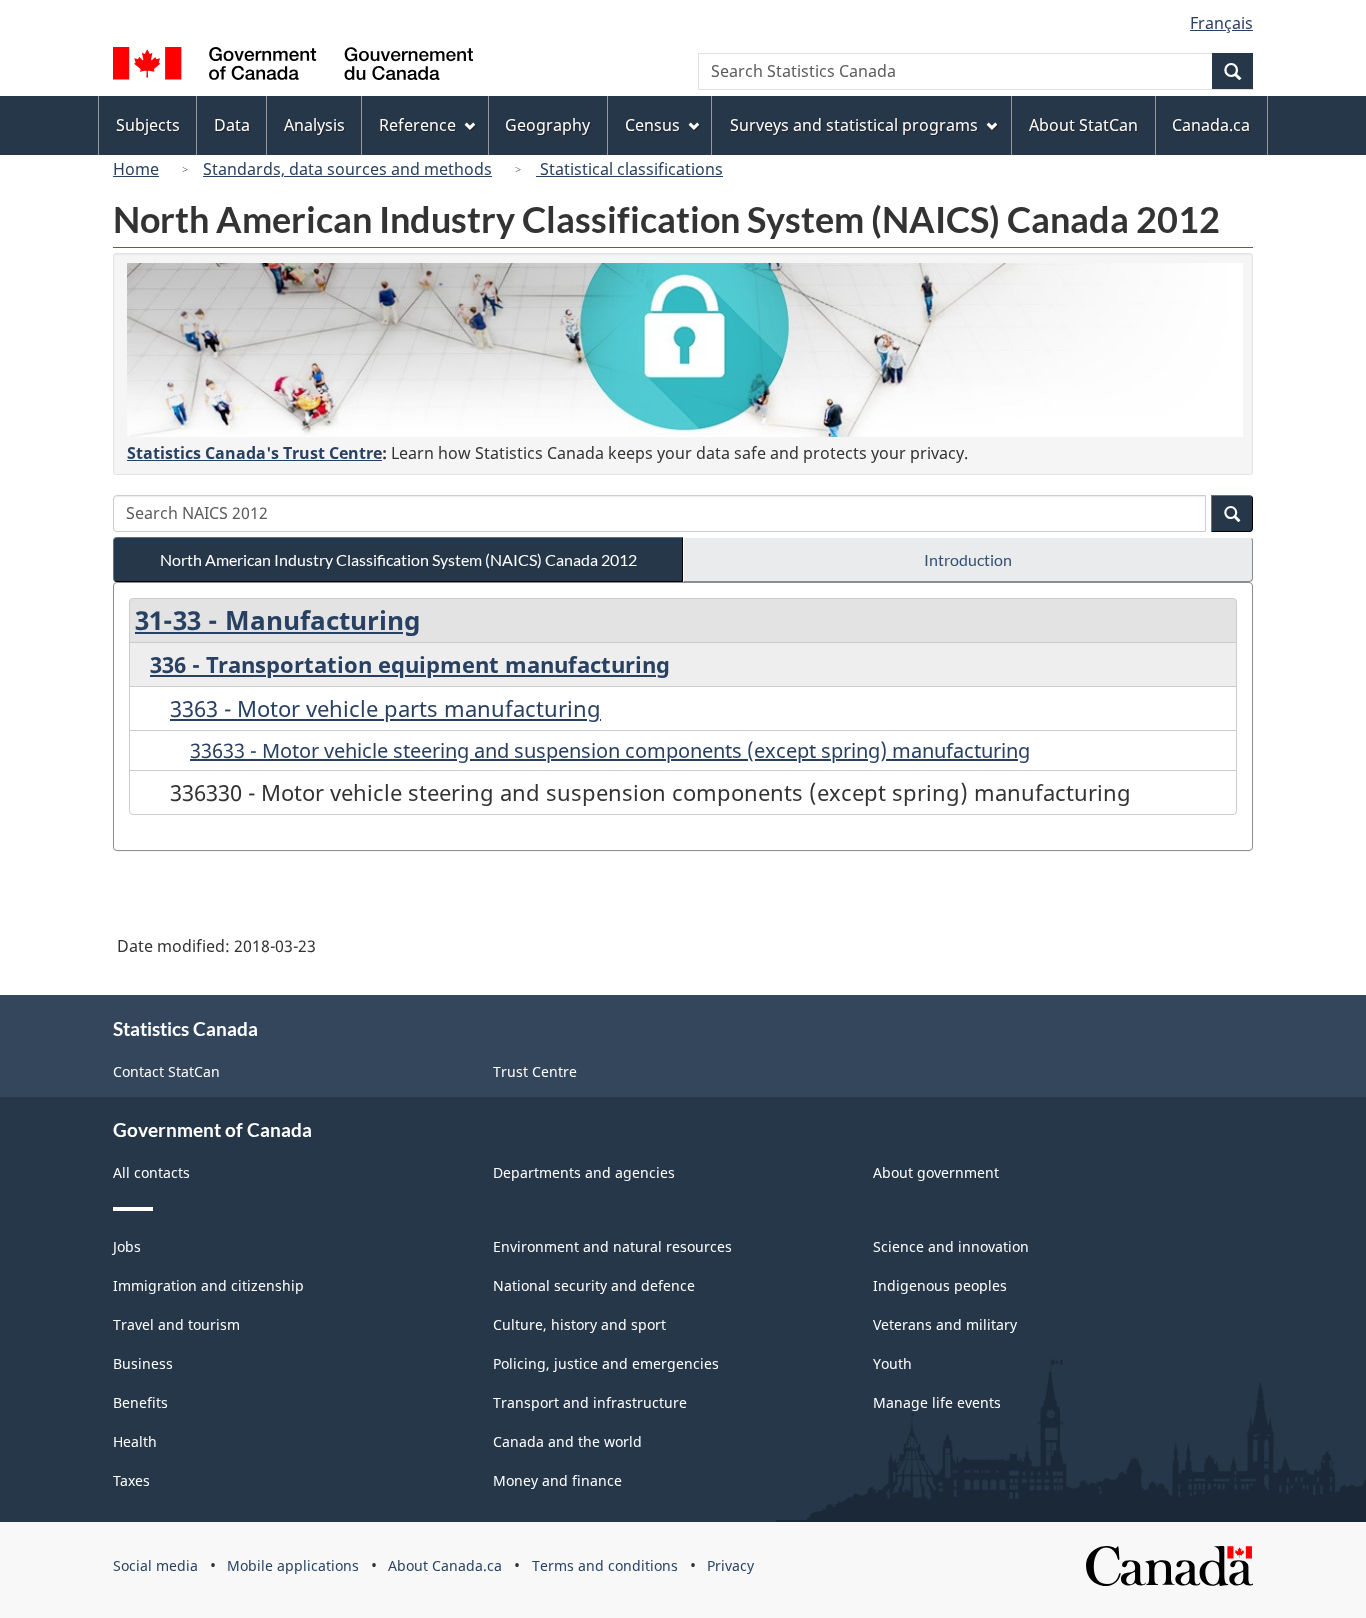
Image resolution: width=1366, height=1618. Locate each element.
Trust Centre (535, 1071)
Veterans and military (945, 1324)
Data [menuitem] (232, 125)
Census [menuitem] (652, 125)
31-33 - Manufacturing (277, 620)
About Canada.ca (445, 1565)
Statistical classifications (629, 169)
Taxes (131, 1480)
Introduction (968, 559)
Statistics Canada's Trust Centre (254, 453)
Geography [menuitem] (547, 125)
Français (1221, 23)
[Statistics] (685, 350)
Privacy (730, 1565)
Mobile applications (293, 1565)
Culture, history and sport (579, 1324)
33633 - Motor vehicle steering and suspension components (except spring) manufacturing (610, 750)
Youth (892, 1363)
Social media (155, 1565)
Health (135, 1441)
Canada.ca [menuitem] (1211, 125)
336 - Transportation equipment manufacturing (410, 664)
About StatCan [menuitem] (1083, 125)
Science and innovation (951, 1246)
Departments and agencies (584, 1172)
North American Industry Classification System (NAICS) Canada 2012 (398, 559)
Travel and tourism (176, 1324)
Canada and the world (567, 1441)
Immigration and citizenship (208, 1285)
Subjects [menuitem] (148, 125)
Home (136, 169)
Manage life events (937, 1402)
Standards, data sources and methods (347, 169)
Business (143, 1363)
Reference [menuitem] (417, 125)
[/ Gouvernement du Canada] (293, 66)
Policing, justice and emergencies (606, 1363)
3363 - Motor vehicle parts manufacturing (385, 708)
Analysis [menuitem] (314, 125)
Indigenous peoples (940, 1285)
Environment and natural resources (612, 1246)
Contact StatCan (166, 1071)
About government (936, 1172)
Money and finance (557, 1480)
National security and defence (594, 1285)
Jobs (127, 1246)
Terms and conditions (605, 1565)
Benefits (140, 1402)
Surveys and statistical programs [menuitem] (854, 125)
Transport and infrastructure (590, 1402)
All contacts (151, 1172)
